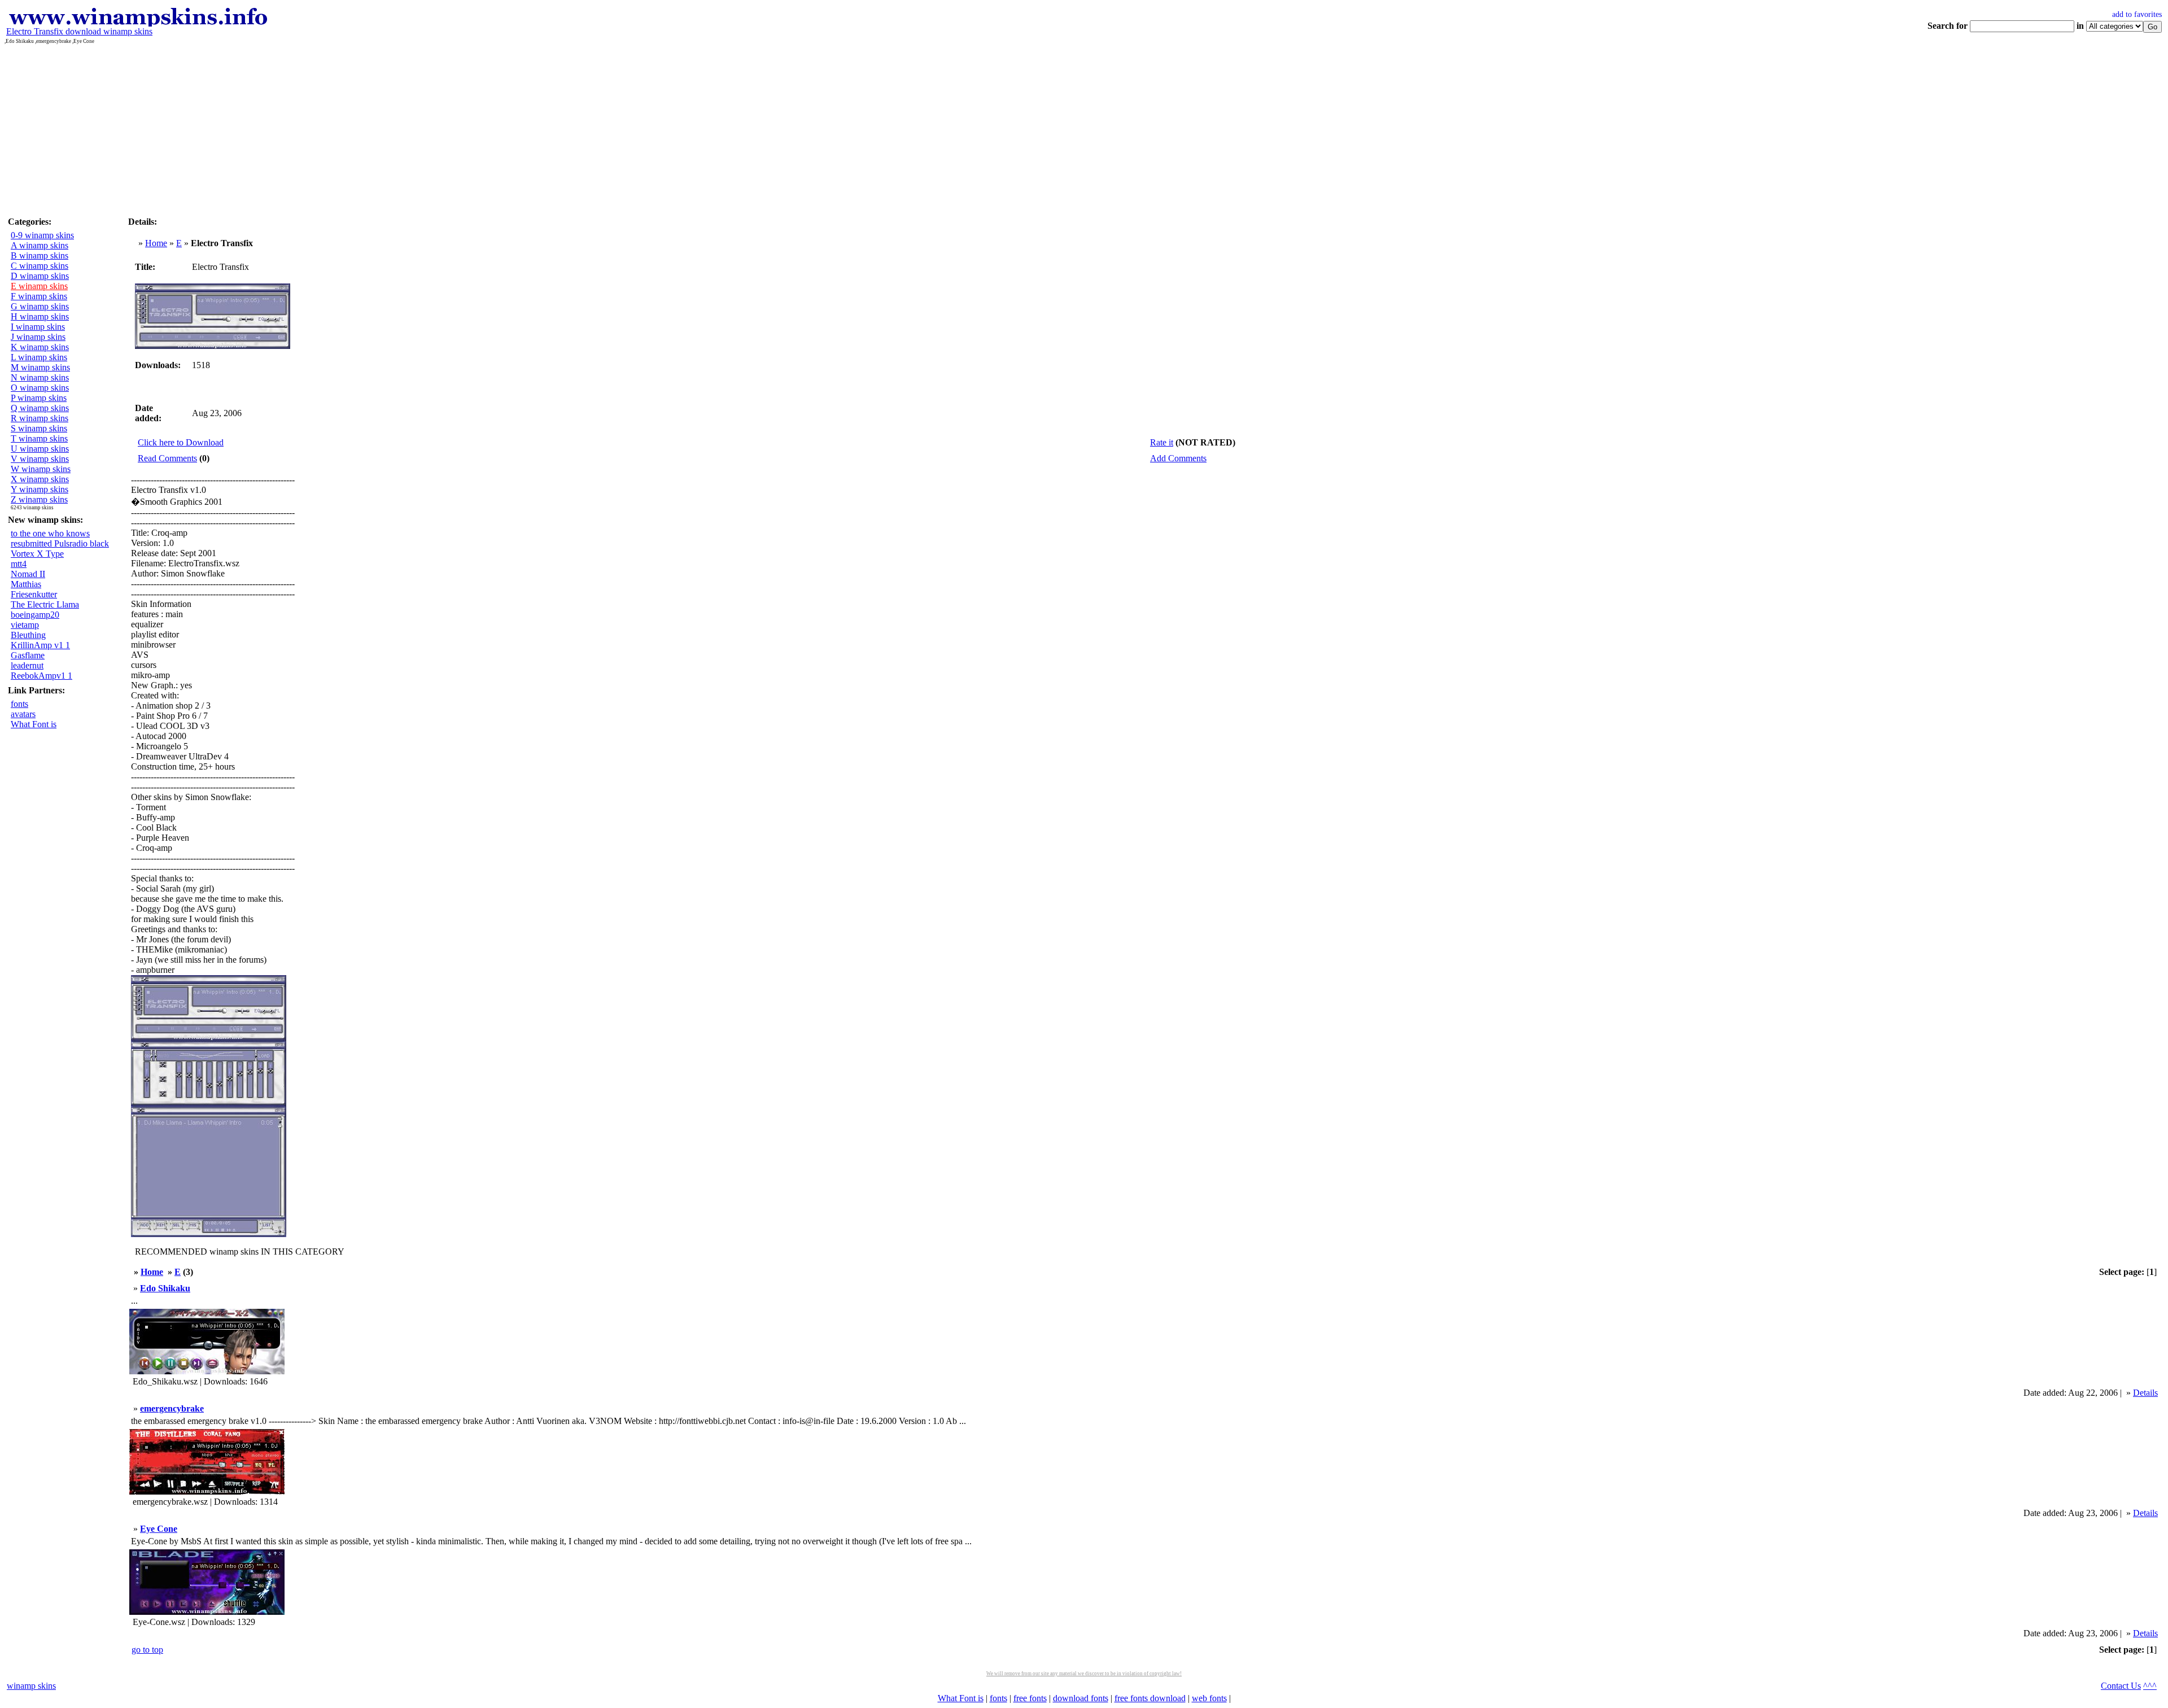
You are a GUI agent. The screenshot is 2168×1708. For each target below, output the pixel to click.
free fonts (1030, 1698)
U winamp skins (40, 449)
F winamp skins (39, 296)
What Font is (34, 724)
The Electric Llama (45, 604)
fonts (19, 704)
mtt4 (19, 564)
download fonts (1081, 1698)
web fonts (1209, 1698)
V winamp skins (40, 459)
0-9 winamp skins (42, 235)
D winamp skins (40, 276)
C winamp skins (40, 266)
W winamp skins (41, 469)
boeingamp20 (35, 615)
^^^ (2150, 1686)
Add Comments (1178, 458)
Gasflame (28, 655)
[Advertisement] (1084, 129)
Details (2145, 1393)
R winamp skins (40, 418)
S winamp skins (39, 428)
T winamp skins (39, 438)
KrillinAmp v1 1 (40, 645)
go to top (147, 1650)
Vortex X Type (37, 554)
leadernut (27, 665)
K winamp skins (40, 347)
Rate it (1162, 442)
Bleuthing (28, 635)
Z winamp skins (39, 499)
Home (156, 243)
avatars (23, 714)
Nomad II (28, 574)
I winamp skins (38, 327)
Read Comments (167, 458)
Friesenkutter (34, 594)
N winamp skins (40, 377)
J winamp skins (38, 337)
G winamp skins (40, 306)
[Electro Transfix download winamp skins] (137, 23)
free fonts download (1150, 1698)
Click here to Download (181, 442)
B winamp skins (40, 255)
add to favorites (2137, 14)
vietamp (25, 625)
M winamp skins (40, 367)
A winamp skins (40, 245)
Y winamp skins (40, 489)
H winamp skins (40, 316)
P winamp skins (39, 398)
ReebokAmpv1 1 (41, 676)
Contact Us (2121, 1686)
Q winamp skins (40, 408)
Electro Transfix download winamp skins (79, 31)
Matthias (26, 584)
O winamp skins (40, 388)
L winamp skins (39, 357)
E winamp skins (39, 286)
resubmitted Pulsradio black (60, 543)
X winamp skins (40, 479)
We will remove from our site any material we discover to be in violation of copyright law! (1084, 1674)
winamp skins (31, 1686)
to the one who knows (50, 533)
